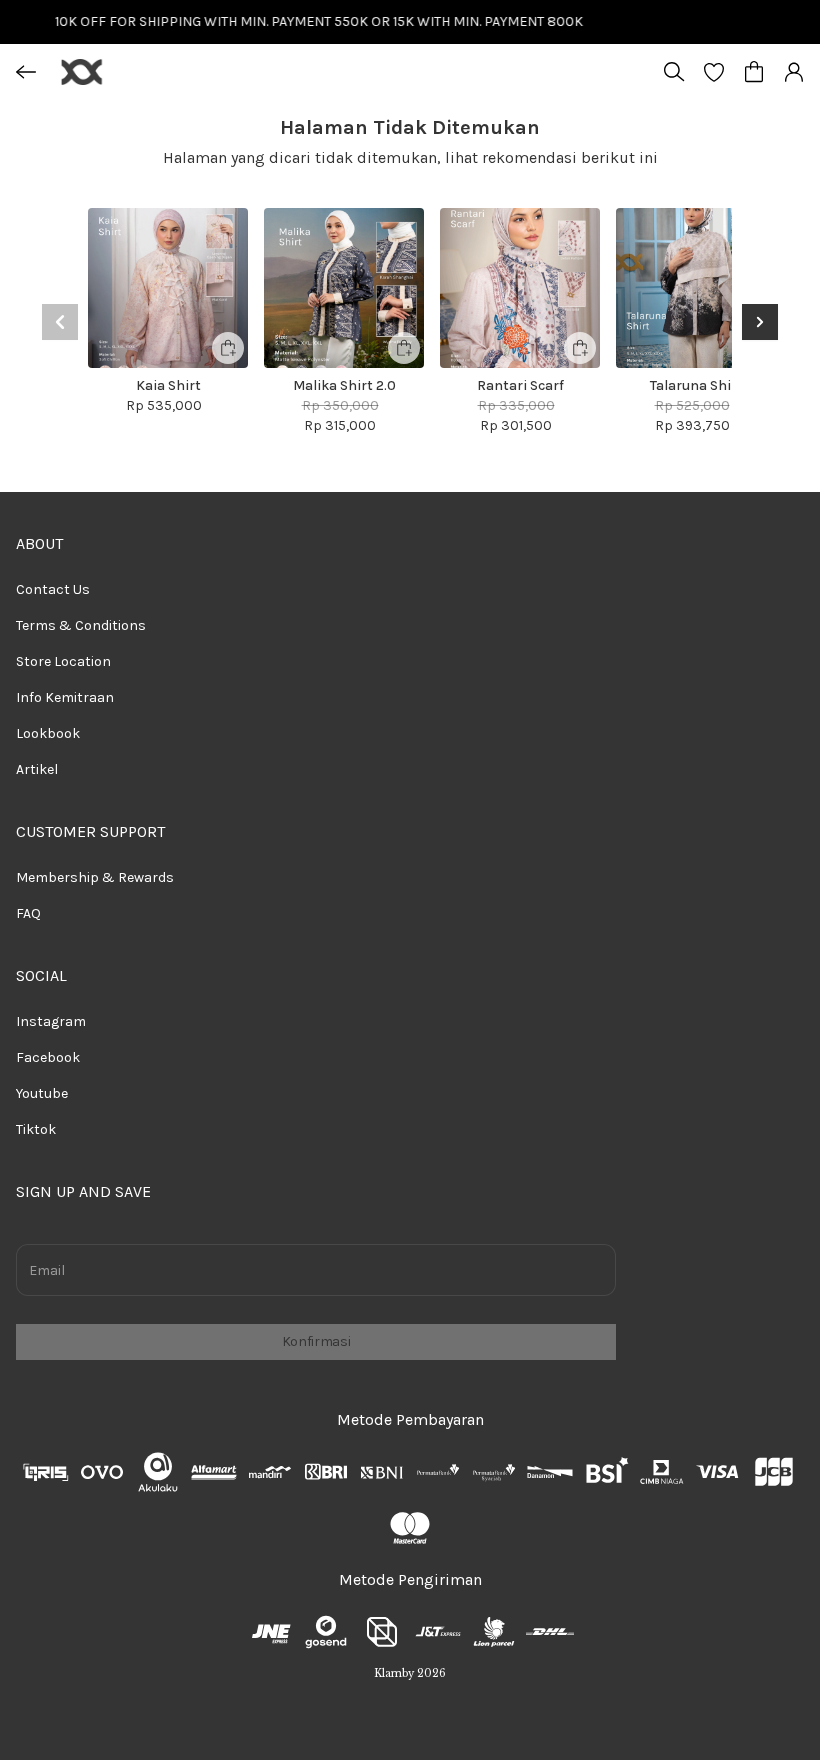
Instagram (51, 1021)
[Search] (674, 72)
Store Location (63, 661)
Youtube (42, 1093)
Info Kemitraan (65, 697)
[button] (714, 72)
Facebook (48, 1057)
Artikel (37, 769)
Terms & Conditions (81, 625)
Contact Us (53, 589)
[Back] (26, 72)
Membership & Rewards (95, 877)
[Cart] (754, 72)
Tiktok (36, 1129)
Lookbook (48, 733)
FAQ (28, 913)
